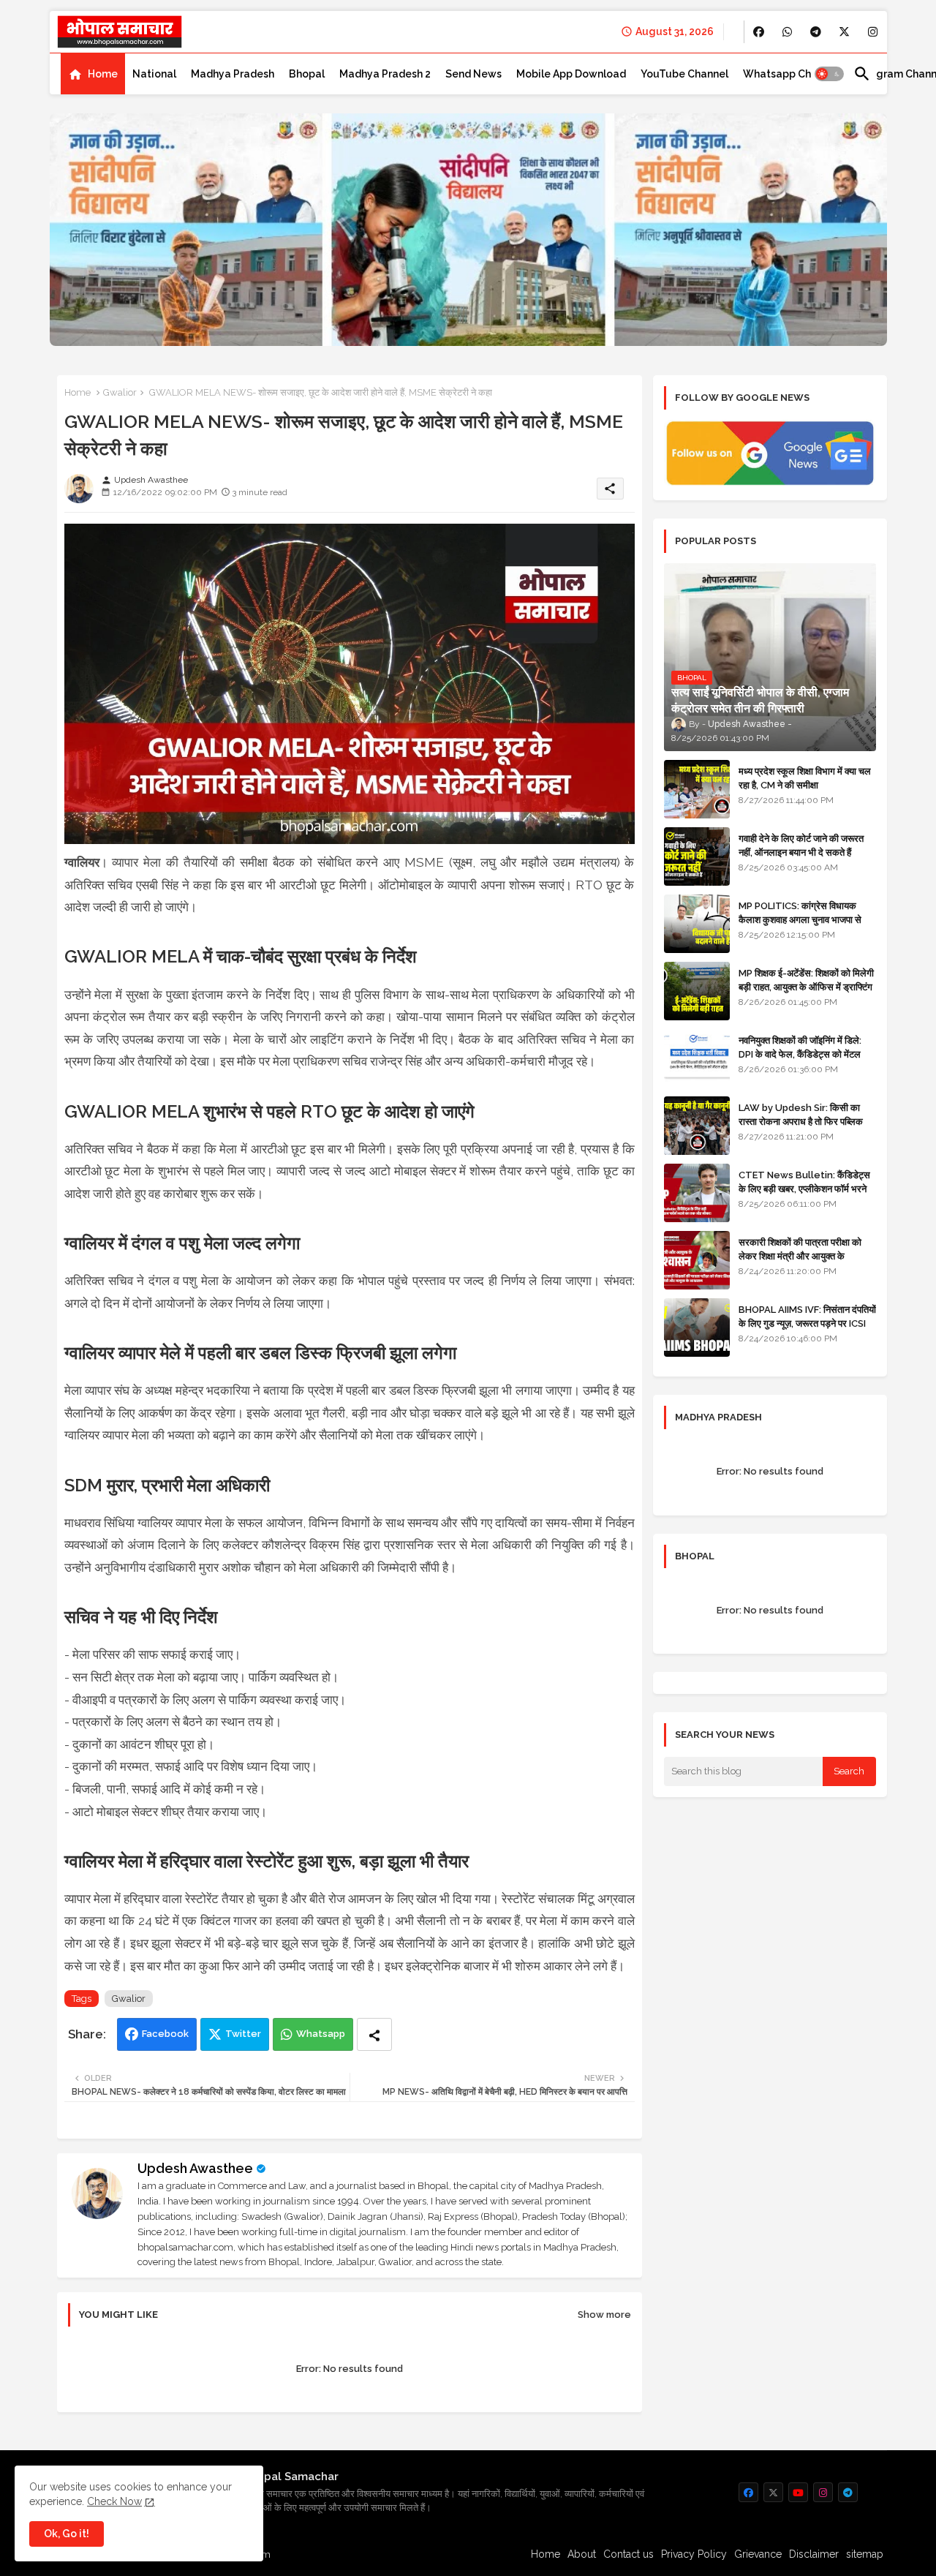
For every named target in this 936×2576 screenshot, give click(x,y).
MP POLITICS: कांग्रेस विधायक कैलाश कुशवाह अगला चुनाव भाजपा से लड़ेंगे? (800, 919)
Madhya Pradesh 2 (385, 74)
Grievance (758, 2554)
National (154, 74)
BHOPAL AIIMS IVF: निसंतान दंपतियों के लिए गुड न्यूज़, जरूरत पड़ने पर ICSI (807, 1316)
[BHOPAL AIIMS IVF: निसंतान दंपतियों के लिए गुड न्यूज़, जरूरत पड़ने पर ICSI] (697, 1327)
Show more (604, 2315)
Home (103, 74)
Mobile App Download (571, 74)
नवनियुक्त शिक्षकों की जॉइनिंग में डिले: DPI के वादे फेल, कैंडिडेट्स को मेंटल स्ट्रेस (800, 1054)
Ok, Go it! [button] (67, 2534)
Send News (473, 74)
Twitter (243, 2034)
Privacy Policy (694, 2554)
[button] (829, 74)
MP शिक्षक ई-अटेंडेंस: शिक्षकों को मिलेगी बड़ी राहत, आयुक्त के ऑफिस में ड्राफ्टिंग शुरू (806, 986)
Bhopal (307, 74)
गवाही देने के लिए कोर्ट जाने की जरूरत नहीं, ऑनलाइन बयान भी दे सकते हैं (801, 845)
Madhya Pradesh (233, 74)
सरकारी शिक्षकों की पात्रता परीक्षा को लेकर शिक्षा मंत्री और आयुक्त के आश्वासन (800, 1255)
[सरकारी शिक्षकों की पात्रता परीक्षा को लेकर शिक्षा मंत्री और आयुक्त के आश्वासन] (697, 1260)
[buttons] (759, 32)
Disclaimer (814, 2554)
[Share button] (374, 2034)
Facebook (165, 2034)
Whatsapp (321, 2034)
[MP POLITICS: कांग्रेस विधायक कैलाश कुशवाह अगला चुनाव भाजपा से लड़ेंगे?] (697, 924)
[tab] (93, 74)
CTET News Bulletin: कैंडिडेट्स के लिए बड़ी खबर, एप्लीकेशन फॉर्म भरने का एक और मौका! (804, 1188)
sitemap (865, 2554)
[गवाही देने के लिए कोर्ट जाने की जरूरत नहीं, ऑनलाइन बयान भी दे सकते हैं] (697, 856)
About (582, 2554)
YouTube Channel (684, 74)
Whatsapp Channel (791, 74)
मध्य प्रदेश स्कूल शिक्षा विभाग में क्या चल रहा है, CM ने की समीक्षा (805, 778)
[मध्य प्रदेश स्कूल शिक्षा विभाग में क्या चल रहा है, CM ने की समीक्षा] (697, 789)
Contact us (629, 2554)
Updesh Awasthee (195, 2168)
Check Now (114, 2501)
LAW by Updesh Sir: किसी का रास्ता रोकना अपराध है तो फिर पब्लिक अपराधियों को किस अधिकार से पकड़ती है (807, 1121)
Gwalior (120, 392)
